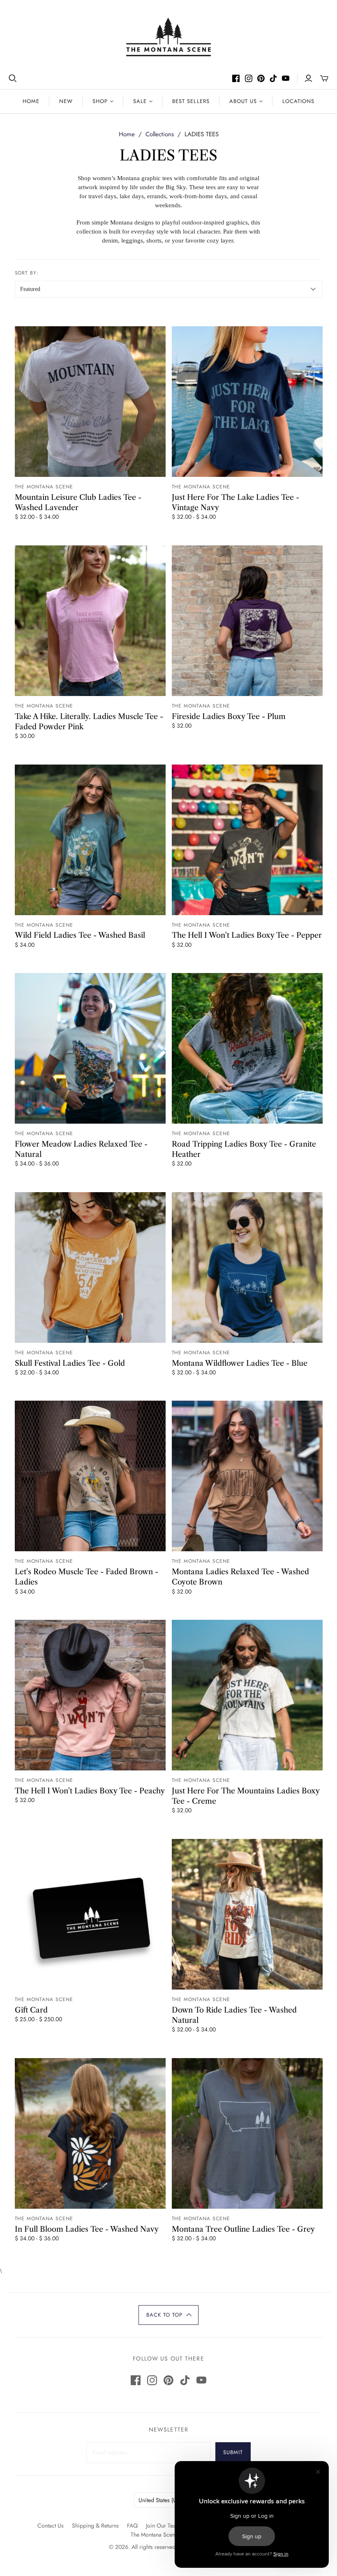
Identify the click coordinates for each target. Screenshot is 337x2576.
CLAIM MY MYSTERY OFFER (251, 1344)
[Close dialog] (327, 1086)
